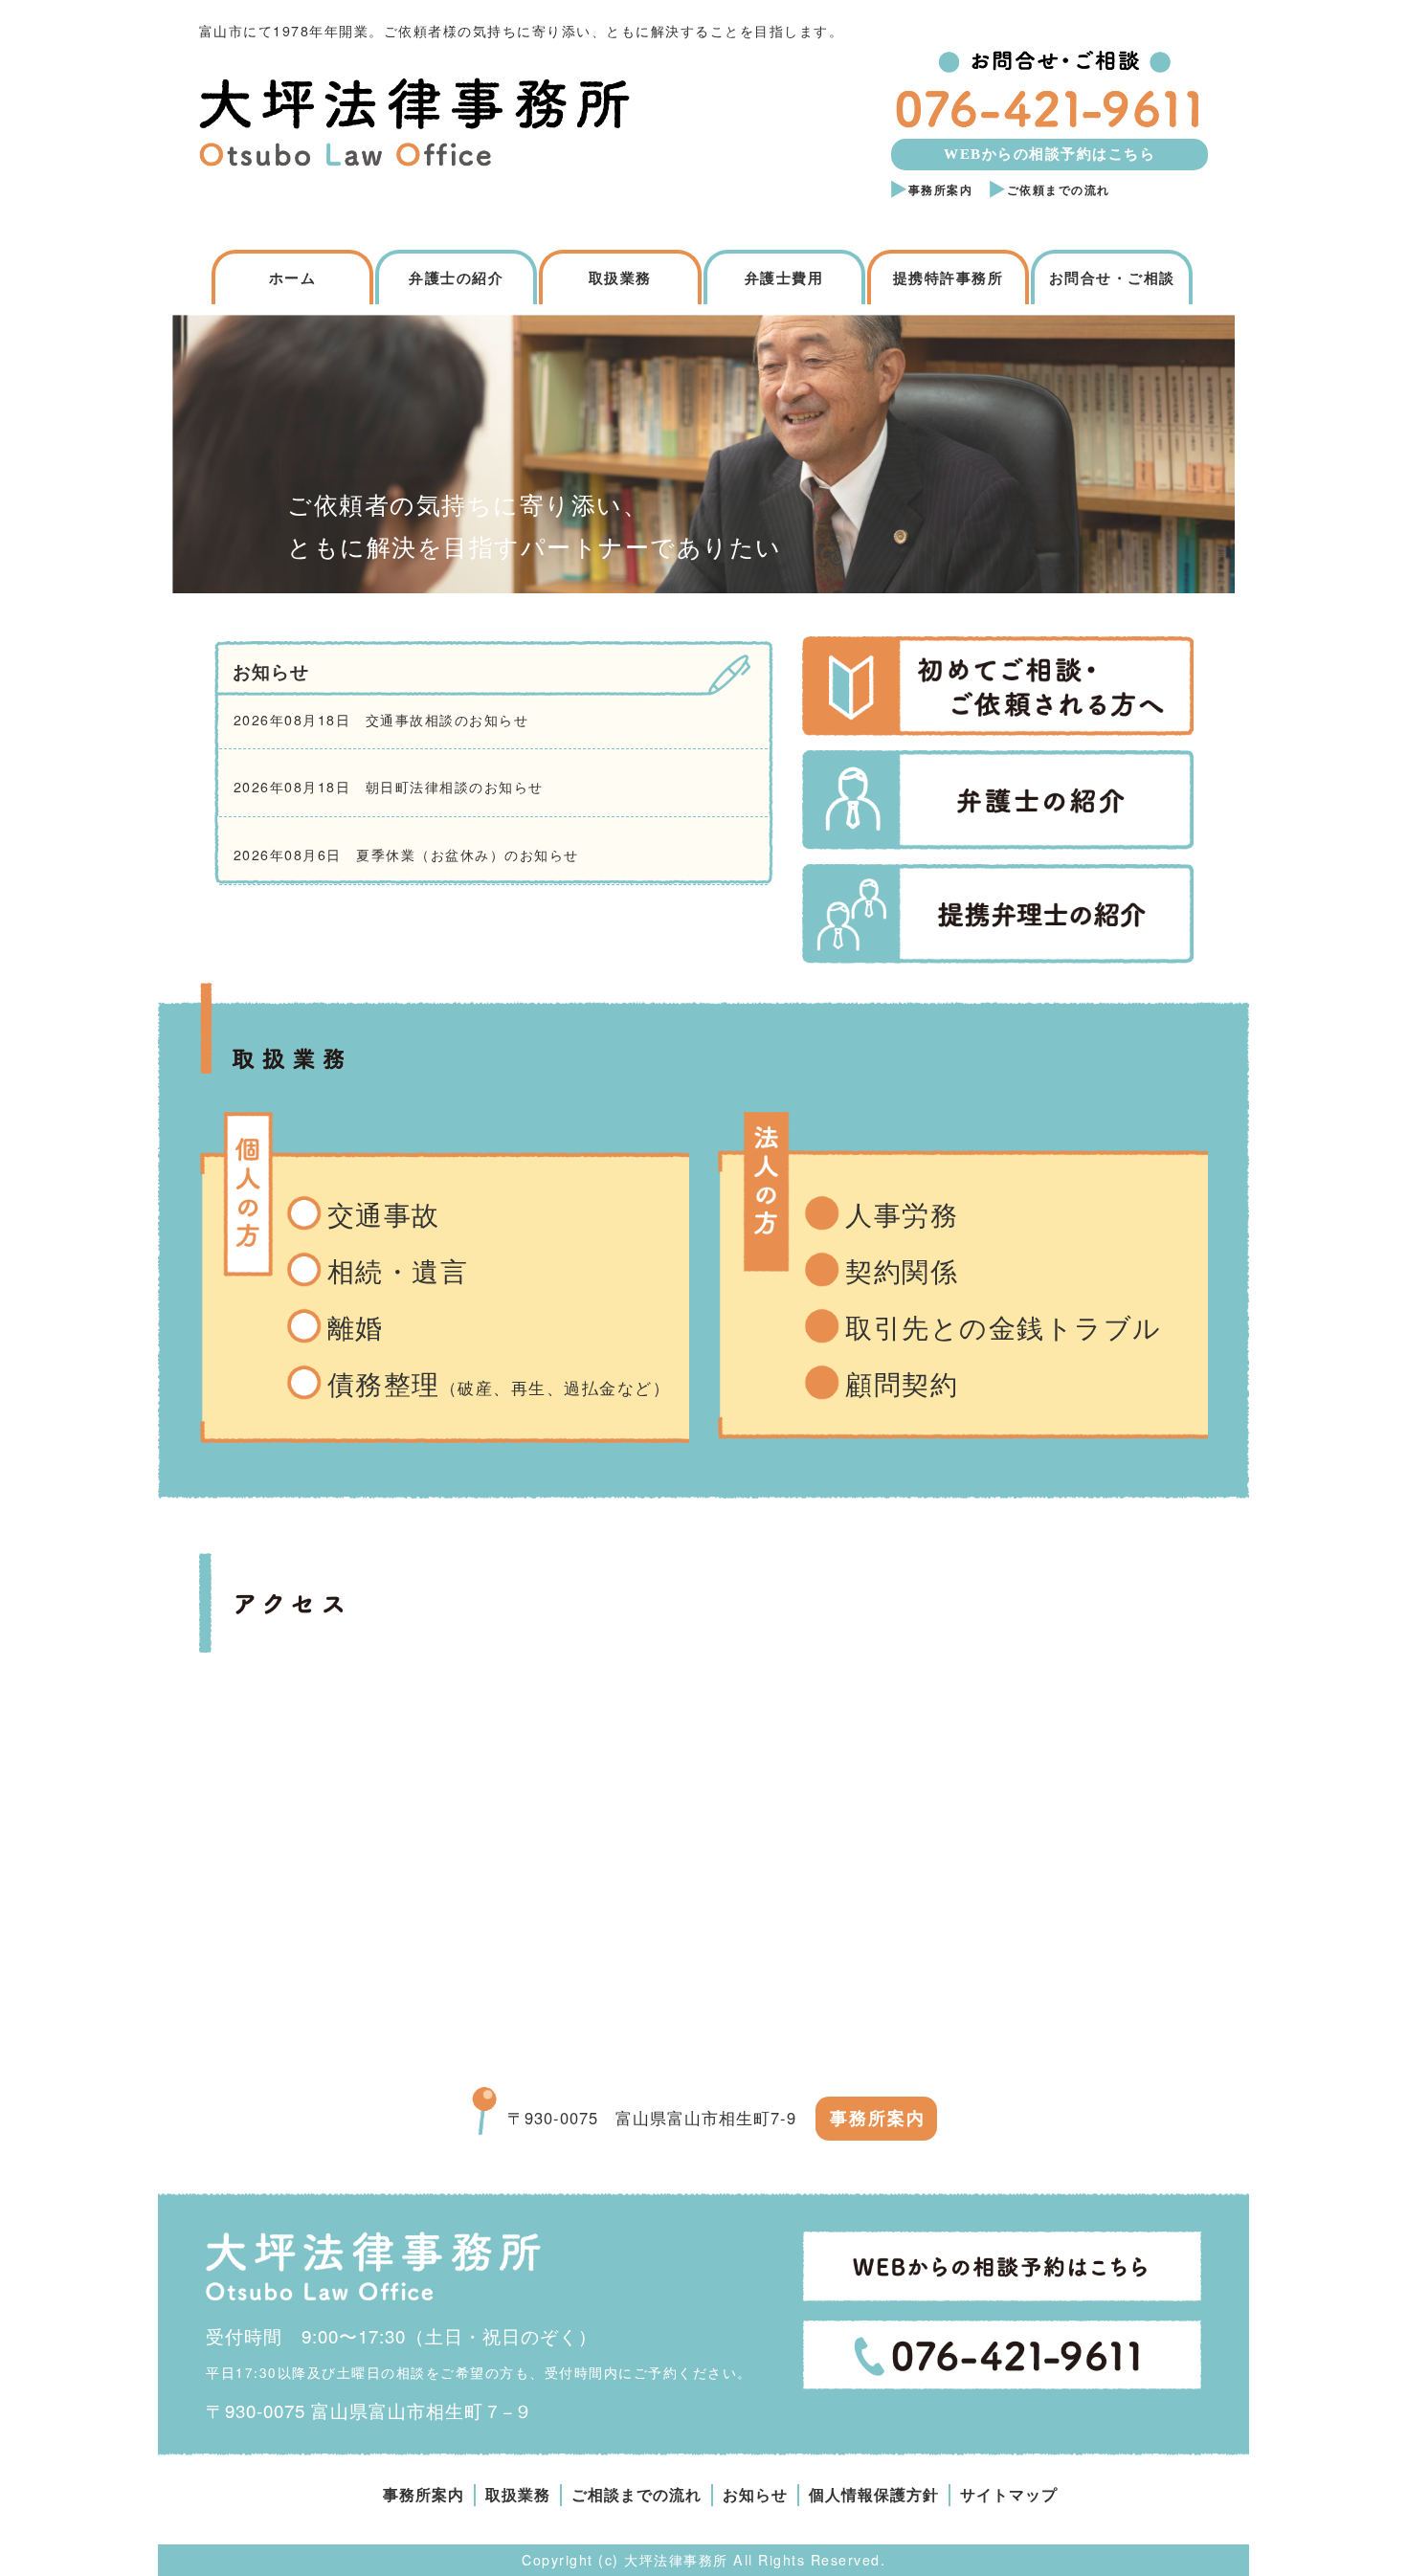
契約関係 (902, 1272)
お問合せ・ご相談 (1112, 278)
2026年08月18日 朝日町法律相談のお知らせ (389, 787)
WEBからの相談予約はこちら (1050, 154)
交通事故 (384, 1216)
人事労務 (902, 1216)
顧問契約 (902, 1385)
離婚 (356, 1329)
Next (1268, 449)
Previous (139, 449)
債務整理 (499, 1385)
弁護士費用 (784, 278)
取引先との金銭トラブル (1004, 1329)
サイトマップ (1009, 2495)
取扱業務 (620, 278)
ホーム (293, 278)
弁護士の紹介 (456, 278)
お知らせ (755, 2495)
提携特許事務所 (949, 278)
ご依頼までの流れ (1059, 190)
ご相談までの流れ (636, 2495)
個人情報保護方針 (874, 2495)
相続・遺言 (398, 1272)
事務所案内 (941, 190)
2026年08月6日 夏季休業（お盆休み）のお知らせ (406, 855)
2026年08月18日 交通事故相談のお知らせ (381, 720)
